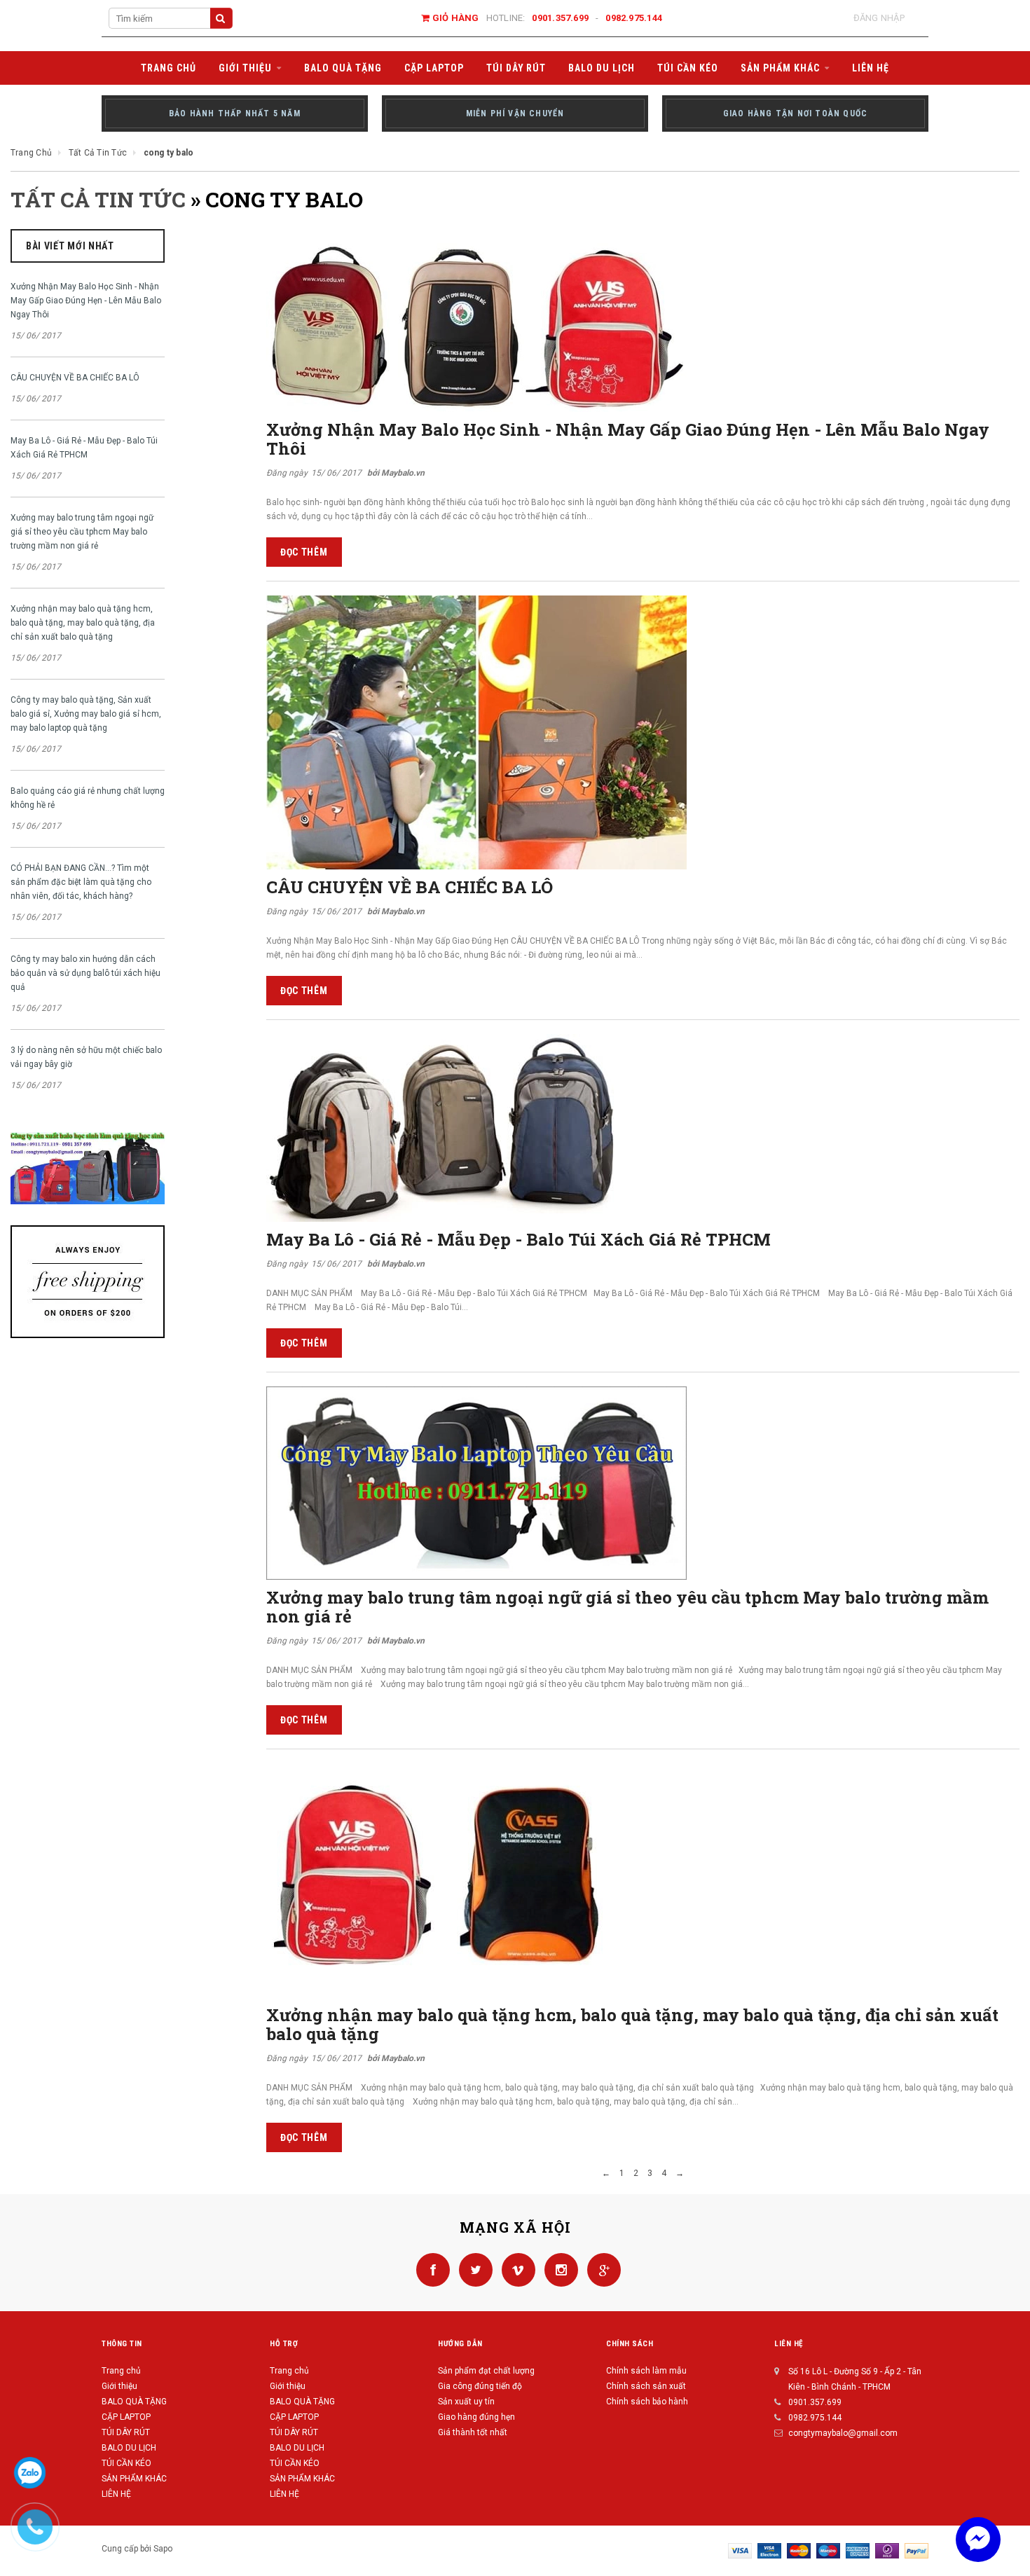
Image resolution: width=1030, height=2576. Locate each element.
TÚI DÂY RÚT (126, 2432)
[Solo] (887, 2550)
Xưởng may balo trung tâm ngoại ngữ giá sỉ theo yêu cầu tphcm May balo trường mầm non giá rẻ (82, 532)
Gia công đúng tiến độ (480, 2386)
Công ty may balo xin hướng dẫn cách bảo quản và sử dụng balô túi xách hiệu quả (85, 973)
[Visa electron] (769, 2550)
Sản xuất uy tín (466, 2402)
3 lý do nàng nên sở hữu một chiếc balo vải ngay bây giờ (86, 1057)
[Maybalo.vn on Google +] (600, 2269)
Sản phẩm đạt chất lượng (486, 2371)
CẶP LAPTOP (126, 2417)
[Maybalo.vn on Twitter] (473, 2269)
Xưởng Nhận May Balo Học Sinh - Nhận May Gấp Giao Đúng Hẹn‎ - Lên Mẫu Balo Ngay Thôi (86, 301)
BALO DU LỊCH (129, 2448)
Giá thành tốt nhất (473, 2432)
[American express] (858, 2550)
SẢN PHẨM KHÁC (134, 2479)
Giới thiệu (119, 2386)
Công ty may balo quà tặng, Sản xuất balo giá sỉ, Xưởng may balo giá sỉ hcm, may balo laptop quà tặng (86, 714)
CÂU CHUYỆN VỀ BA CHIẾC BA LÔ (75, 378)
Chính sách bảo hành (647, 2402)
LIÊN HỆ (116, 2494)
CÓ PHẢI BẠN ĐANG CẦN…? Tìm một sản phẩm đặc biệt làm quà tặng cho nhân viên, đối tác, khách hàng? (81, 882)
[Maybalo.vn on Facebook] (431, 2269)
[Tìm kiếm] (221, 18)
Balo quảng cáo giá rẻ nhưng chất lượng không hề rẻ (88, 798)
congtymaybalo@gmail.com (843, 2433)
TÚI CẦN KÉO (126, 2463)
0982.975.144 (634, 18)
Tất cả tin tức (98, 199)
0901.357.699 (560, 18)
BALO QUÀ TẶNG (134, 2402)
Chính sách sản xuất (646, 2386)
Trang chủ (121, 2371)
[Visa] (740, 2550)
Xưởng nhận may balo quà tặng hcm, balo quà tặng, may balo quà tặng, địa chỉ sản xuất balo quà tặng (83, 623)
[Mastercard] (799, 2550)
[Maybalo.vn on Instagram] (559, 2269)
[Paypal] (916, 2550)
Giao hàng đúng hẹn (476, 2417)
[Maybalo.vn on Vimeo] (516, 2269)
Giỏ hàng (454, 18)
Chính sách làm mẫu (646, 2371)
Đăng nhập (879, 18)
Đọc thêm (304, 552)
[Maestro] (828, 2550)
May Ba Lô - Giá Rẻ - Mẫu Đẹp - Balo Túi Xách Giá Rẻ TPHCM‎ (84, 448)
